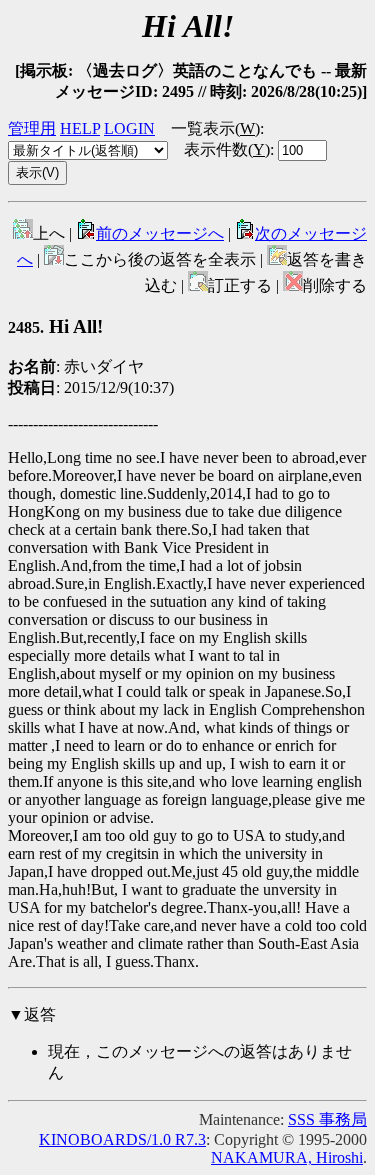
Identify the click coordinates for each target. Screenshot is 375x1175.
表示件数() (227, 149)
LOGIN (129, 128)
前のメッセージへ (160, 233)
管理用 (32, 128)
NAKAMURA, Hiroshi (287, 1157)
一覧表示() (215, 128)
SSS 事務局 (327, 1119)
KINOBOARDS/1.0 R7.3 (122, 1139)
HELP (80, 128)
